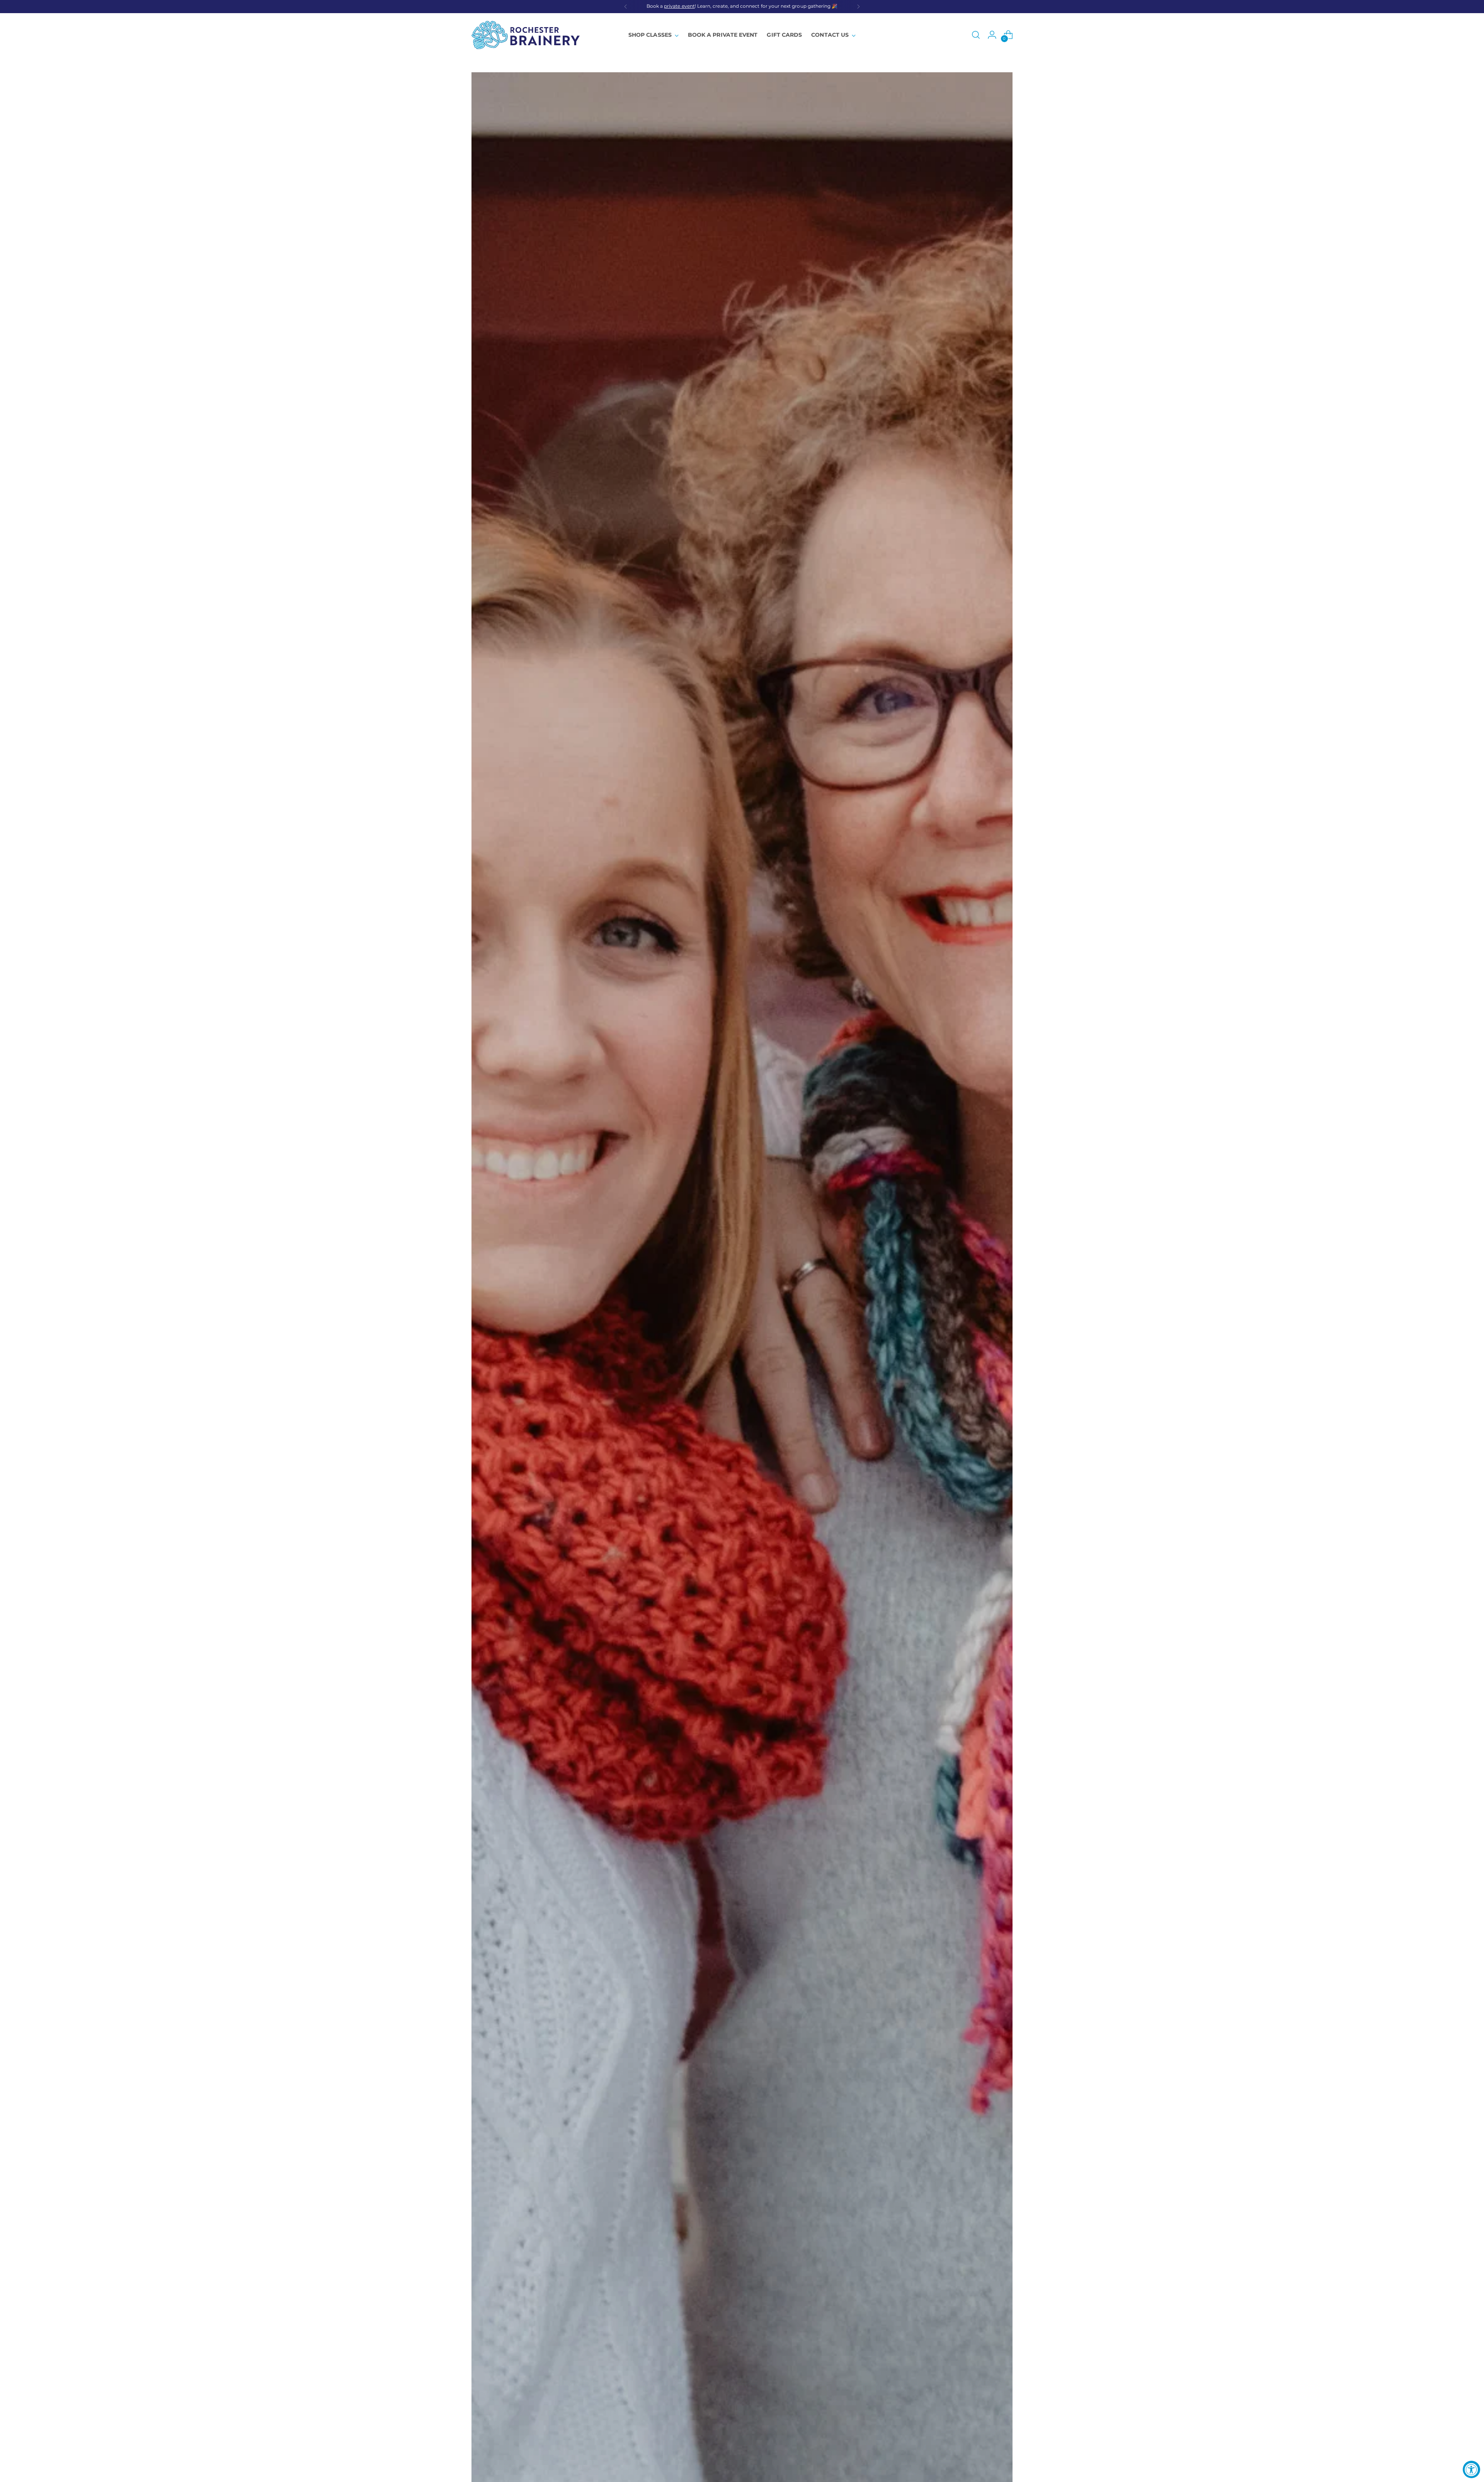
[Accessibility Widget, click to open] (1471, 2469)
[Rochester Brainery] (526, 35)
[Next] (858, 7)
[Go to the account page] (992, 35)
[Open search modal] (976, 35)
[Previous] (626, 7)
